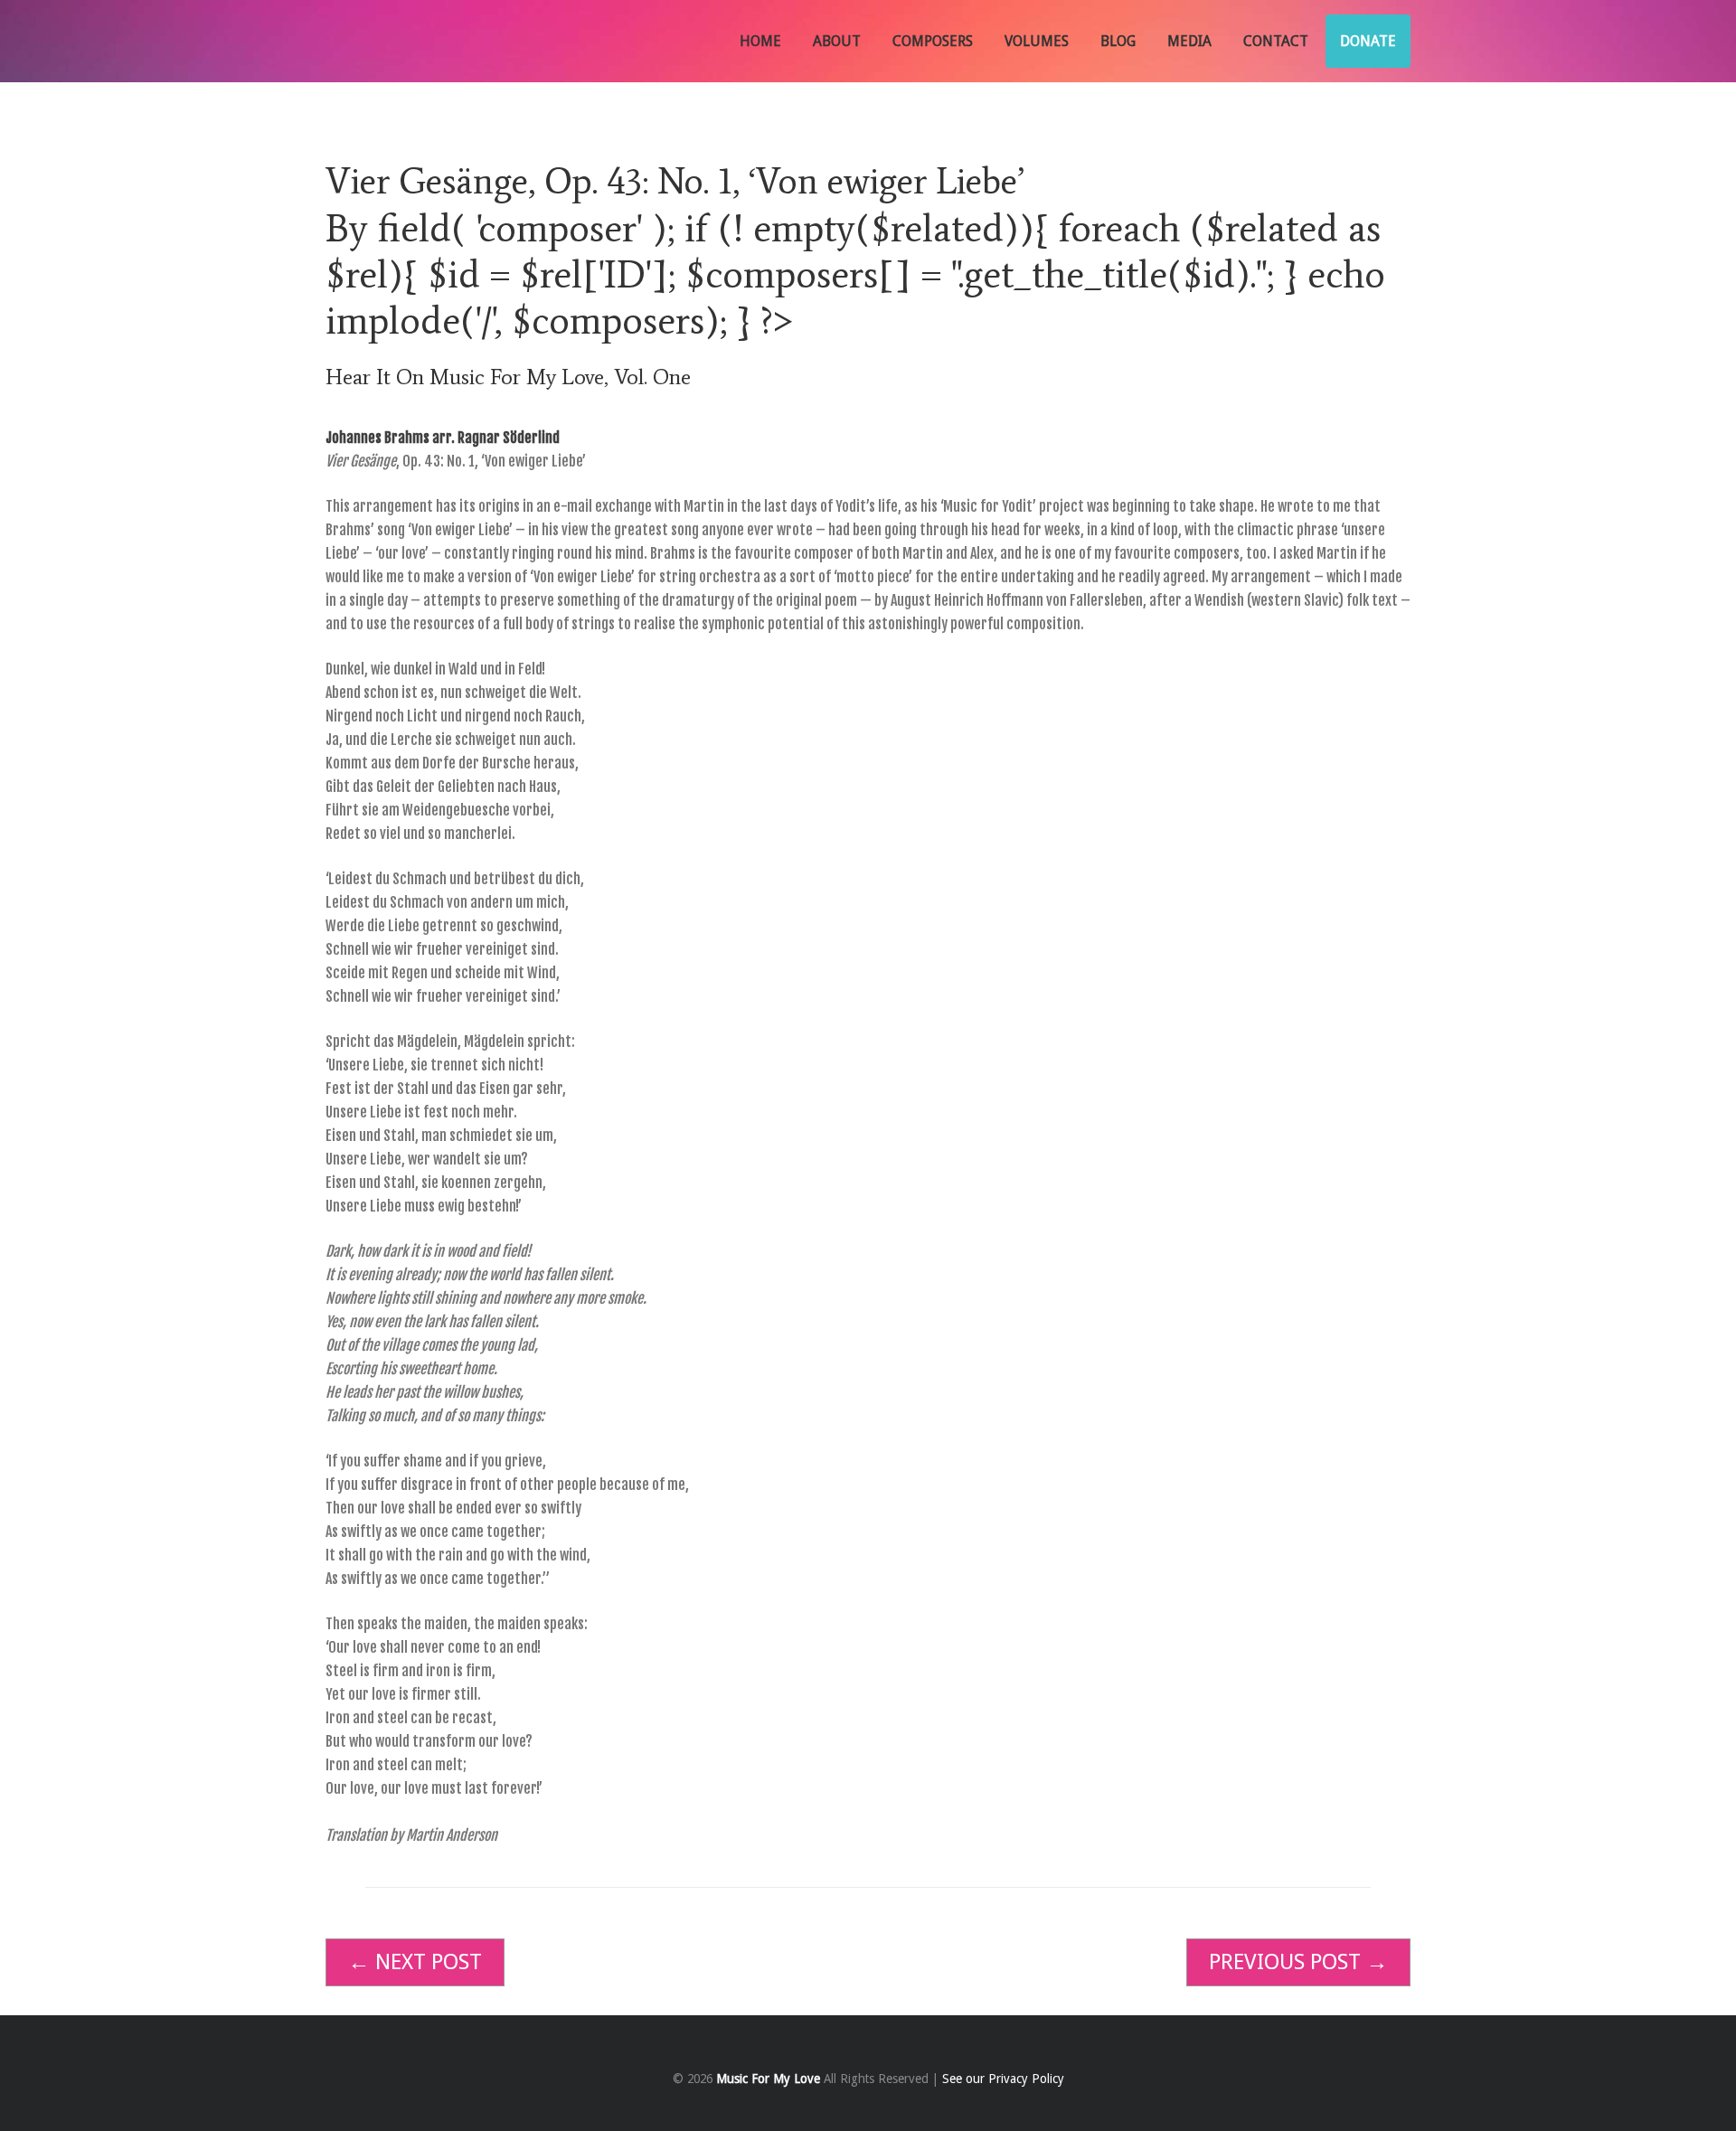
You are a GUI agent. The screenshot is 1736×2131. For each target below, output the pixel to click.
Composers (933, 41)
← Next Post (415, 1962)
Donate (1368, 41)
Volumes (1037, 41)
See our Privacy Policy (1003, 2079)
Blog (1118, 41)
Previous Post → (1298, 1962)
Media (1189, 41)
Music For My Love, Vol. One (560, 377)
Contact (1276, 41)
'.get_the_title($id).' (1109, 274)
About (837, 41)
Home (760, 41)
